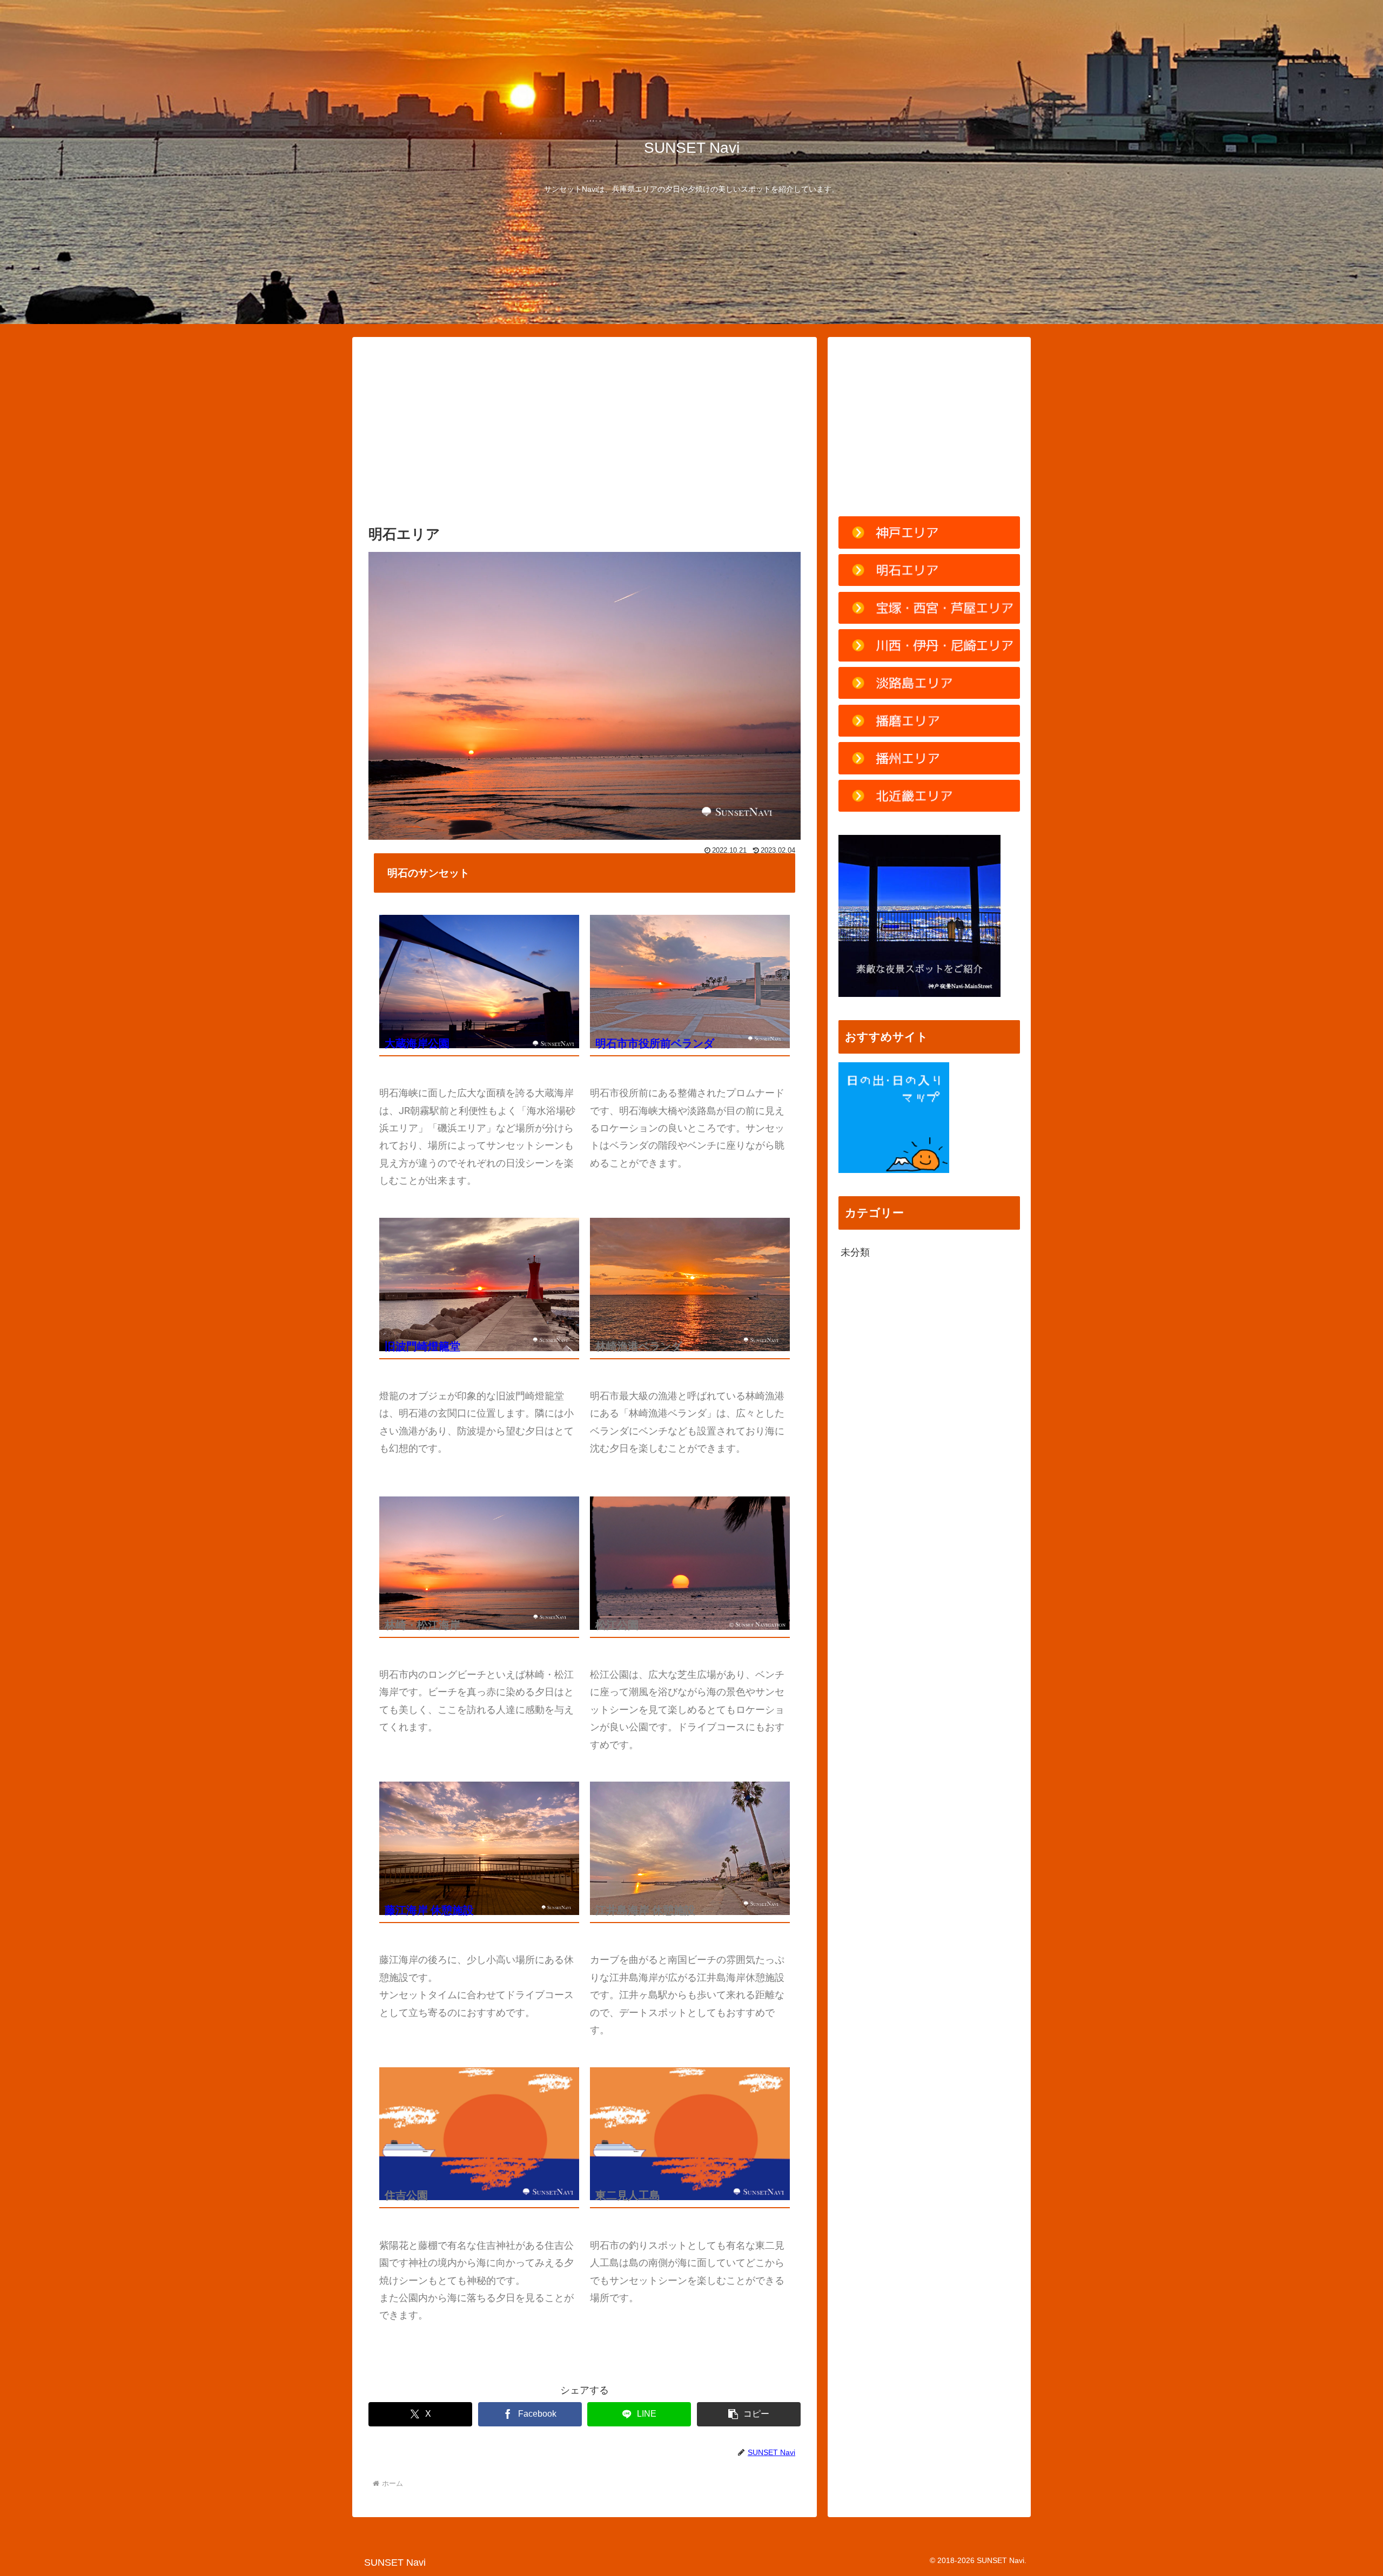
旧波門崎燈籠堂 (422, 1346)
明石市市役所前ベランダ (655, 1043)
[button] (749, 2414)
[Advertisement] (585, 433)
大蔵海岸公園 (417, 1043)
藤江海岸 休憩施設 (429, 1910)
